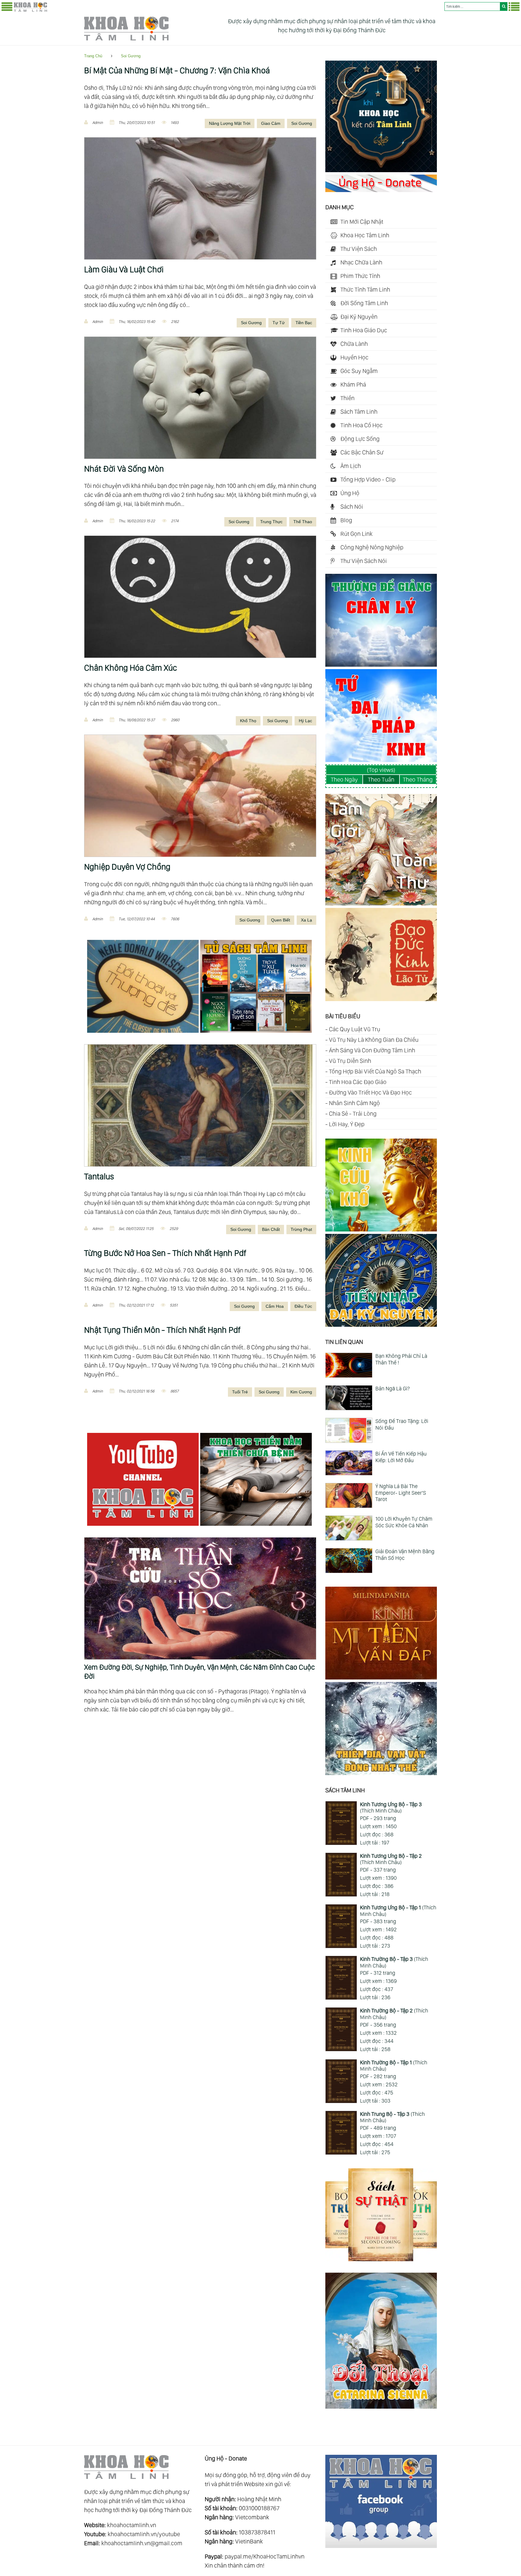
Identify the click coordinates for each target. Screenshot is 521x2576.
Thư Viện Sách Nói (364, 561)
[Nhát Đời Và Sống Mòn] (200, 398)
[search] (504, 6)
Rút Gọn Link (357, 534)
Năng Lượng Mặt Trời (230, 123)
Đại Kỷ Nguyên (359, 317)
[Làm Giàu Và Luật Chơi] (200, 198)
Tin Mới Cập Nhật (362, 222)
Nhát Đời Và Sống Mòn (124, 469)
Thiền (347, 398)
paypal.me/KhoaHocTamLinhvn (265, 2556)
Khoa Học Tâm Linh (365, 235)
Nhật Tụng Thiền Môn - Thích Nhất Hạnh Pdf (162, 1330)
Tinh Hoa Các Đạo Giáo (358, 1082)
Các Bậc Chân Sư (362, 452)
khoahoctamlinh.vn (132, 2525)
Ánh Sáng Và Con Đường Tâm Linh (372, 1050)
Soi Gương (131, 56)
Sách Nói (352, 507)
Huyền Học (354, 357)
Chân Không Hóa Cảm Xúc (131, 668)
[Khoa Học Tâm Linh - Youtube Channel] (144, 1527)
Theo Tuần (381, 779)
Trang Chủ (93, 56)
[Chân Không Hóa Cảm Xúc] (200, 597)
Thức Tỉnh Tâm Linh (365, 289)
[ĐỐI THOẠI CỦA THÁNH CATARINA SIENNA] (381, 2407)
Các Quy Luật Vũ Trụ (355, 1029)
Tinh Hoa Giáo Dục (364, 330)
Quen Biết (281, 920)
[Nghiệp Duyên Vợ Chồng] (200, 796)
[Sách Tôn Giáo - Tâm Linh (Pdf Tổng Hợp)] (257, 1034)
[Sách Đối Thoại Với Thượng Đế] (144, 1034)
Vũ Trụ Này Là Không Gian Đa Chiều (374, 1040)
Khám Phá (353, 384)
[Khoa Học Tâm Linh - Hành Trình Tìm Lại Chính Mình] (381, 170)
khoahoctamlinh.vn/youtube (144, 2534)
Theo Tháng (418, 779)
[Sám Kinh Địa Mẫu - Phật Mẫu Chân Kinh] (381, 1229)
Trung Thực (271, 522)
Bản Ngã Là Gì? (393, 1388)
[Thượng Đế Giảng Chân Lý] (381, 665)
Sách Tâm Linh (359, 412)
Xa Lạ (306, 920)
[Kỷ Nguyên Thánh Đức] (381, 1325)
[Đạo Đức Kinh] (381, 999)
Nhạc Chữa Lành (361, 262)
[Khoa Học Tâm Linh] (30, 11)
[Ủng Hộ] (381, 190)
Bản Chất (271, 1229)
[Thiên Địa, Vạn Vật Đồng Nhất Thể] (381, 1773)
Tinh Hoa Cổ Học (362, 425)
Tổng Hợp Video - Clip (368, 479)
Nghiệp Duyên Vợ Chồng (127, 867)
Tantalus (99, 1176)
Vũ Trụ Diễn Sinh (350, 1061)
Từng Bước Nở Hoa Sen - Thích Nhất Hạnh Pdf (165, 1253)
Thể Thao (303, 522)
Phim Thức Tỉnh (360, 276)
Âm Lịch (351, 466)
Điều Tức (303, 1306)
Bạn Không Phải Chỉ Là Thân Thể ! (401, 1359)
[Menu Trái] (7, 10)
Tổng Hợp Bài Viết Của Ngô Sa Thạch (375, 1071)
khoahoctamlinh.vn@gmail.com (142, 2543)
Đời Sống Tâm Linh (364, 303)
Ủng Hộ (350, 493)
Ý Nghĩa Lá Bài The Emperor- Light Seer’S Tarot (401, 1493)
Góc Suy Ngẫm (359, 371)
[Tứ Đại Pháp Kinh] (381, 760)
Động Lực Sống (360, 439)
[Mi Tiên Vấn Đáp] (381, 1677)
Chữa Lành (354, 344)
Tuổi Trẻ (240, 1392)
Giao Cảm (271, 123)
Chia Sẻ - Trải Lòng (353, 1114)
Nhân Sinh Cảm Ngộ (354, 1103)
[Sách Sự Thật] (381, 2259)
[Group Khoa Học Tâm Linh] (381, 2546)
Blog (346, 520)
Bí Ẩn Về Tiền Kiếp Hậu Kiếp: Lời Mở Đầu (401, 1457)
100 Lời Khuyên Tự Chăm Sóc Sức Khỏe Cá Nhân (404, 1522)
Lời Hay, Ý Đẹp (347, 1124)
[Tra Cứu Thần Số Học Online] (200, 1542)
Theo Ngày (344, 779)
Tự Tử (279, 323)
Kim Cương (301, 1392)
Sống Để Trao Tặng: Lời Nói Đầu (402, 1424)
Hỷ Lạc (305, 721)
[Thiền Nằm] (257, 1527)
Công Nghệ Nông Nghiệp (372, 547)
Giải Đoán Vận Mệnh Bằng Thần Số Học (405, 1555)
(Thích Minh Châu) (391, 1808)
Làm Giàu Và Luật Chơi (124, 269)
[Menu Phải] (514, 10)
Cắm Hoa (275, 1306)
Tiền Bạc (304, 323)
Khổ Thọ (248, 721)
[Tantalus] (200, 1105)
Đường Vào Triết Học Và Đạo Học (370, 1092)
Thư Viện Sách (359, 249)
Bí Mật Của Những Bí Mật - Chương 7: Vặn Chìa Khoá (177, 70)
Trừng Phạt (301, 1229)
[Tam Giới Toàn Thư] (381, 903)
